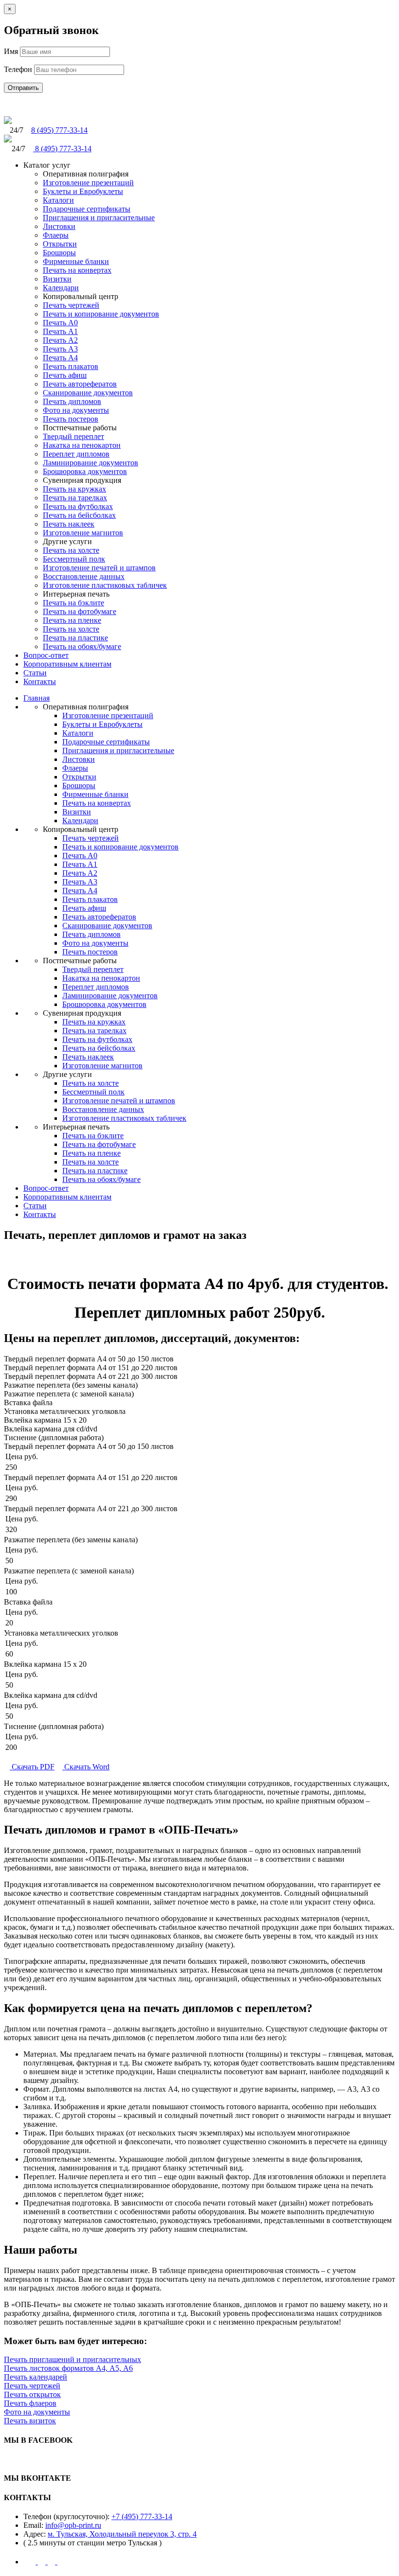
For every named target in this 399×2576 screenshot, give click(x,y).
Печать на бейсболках (79, 515)
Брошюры (59, 253)
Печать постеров (71, 419)
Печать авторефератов (80, 384)
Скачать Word (86, 1767)
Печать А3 (60, 349)
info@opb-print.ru (73, 2525)
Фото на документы (76, 410)
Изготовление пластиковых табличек (105, 585)
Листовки (59, 226)
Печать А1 (60, 331)
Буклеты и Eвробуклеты (83, 191)
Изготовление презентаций (88, 183)
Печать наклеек (69, 524)
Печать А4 (60, 358)
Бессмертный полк (74, 559)
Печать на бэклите (73, 603)
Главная (36, 698)
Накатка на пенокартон (82, 445)
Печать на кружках (74, 489)
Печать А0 (60, 323)
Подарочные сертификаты (87, 209)
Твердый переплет (73, 436)
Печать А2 (60, 340)
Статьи (35, 673)
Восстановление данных (84, 576)
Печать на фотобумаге (80, 611)
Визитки (57, 279)
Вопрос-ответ (46, 655)
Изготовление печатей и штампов (99, 568)
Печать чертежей (71, 305)
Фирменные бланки (76, 261)
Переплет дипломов (76, 454)
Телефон (18, 69)
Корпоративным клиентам (67, 664)
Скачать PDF (32, 1767)
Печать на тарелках (75, 498)
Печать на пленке (72, 620)
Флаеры (56, 235)
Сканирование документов (88, 393)
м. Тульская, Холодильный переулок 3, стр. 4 (122, 2534)
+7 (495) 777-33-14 (142, 2516)
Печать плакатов (71, 366)
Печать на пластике (75, 638)
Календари (61, 288)
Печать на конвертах (77, 270)
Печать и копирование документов (101, 314)
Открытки (60, 244)
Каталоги (58, 200)
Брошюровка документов (85, 471)
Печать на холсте (71, 550)
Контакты (40, 681)
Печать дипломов (72, 401)
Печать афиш (65, 375)
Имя (11, 51)
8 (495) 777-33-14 (59, 130)
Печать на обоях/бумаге (82, 646)
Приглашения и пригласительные (99, 218)
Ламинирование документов (91, 463)
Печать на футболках (78, 506)
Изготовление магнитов (83, 533)
